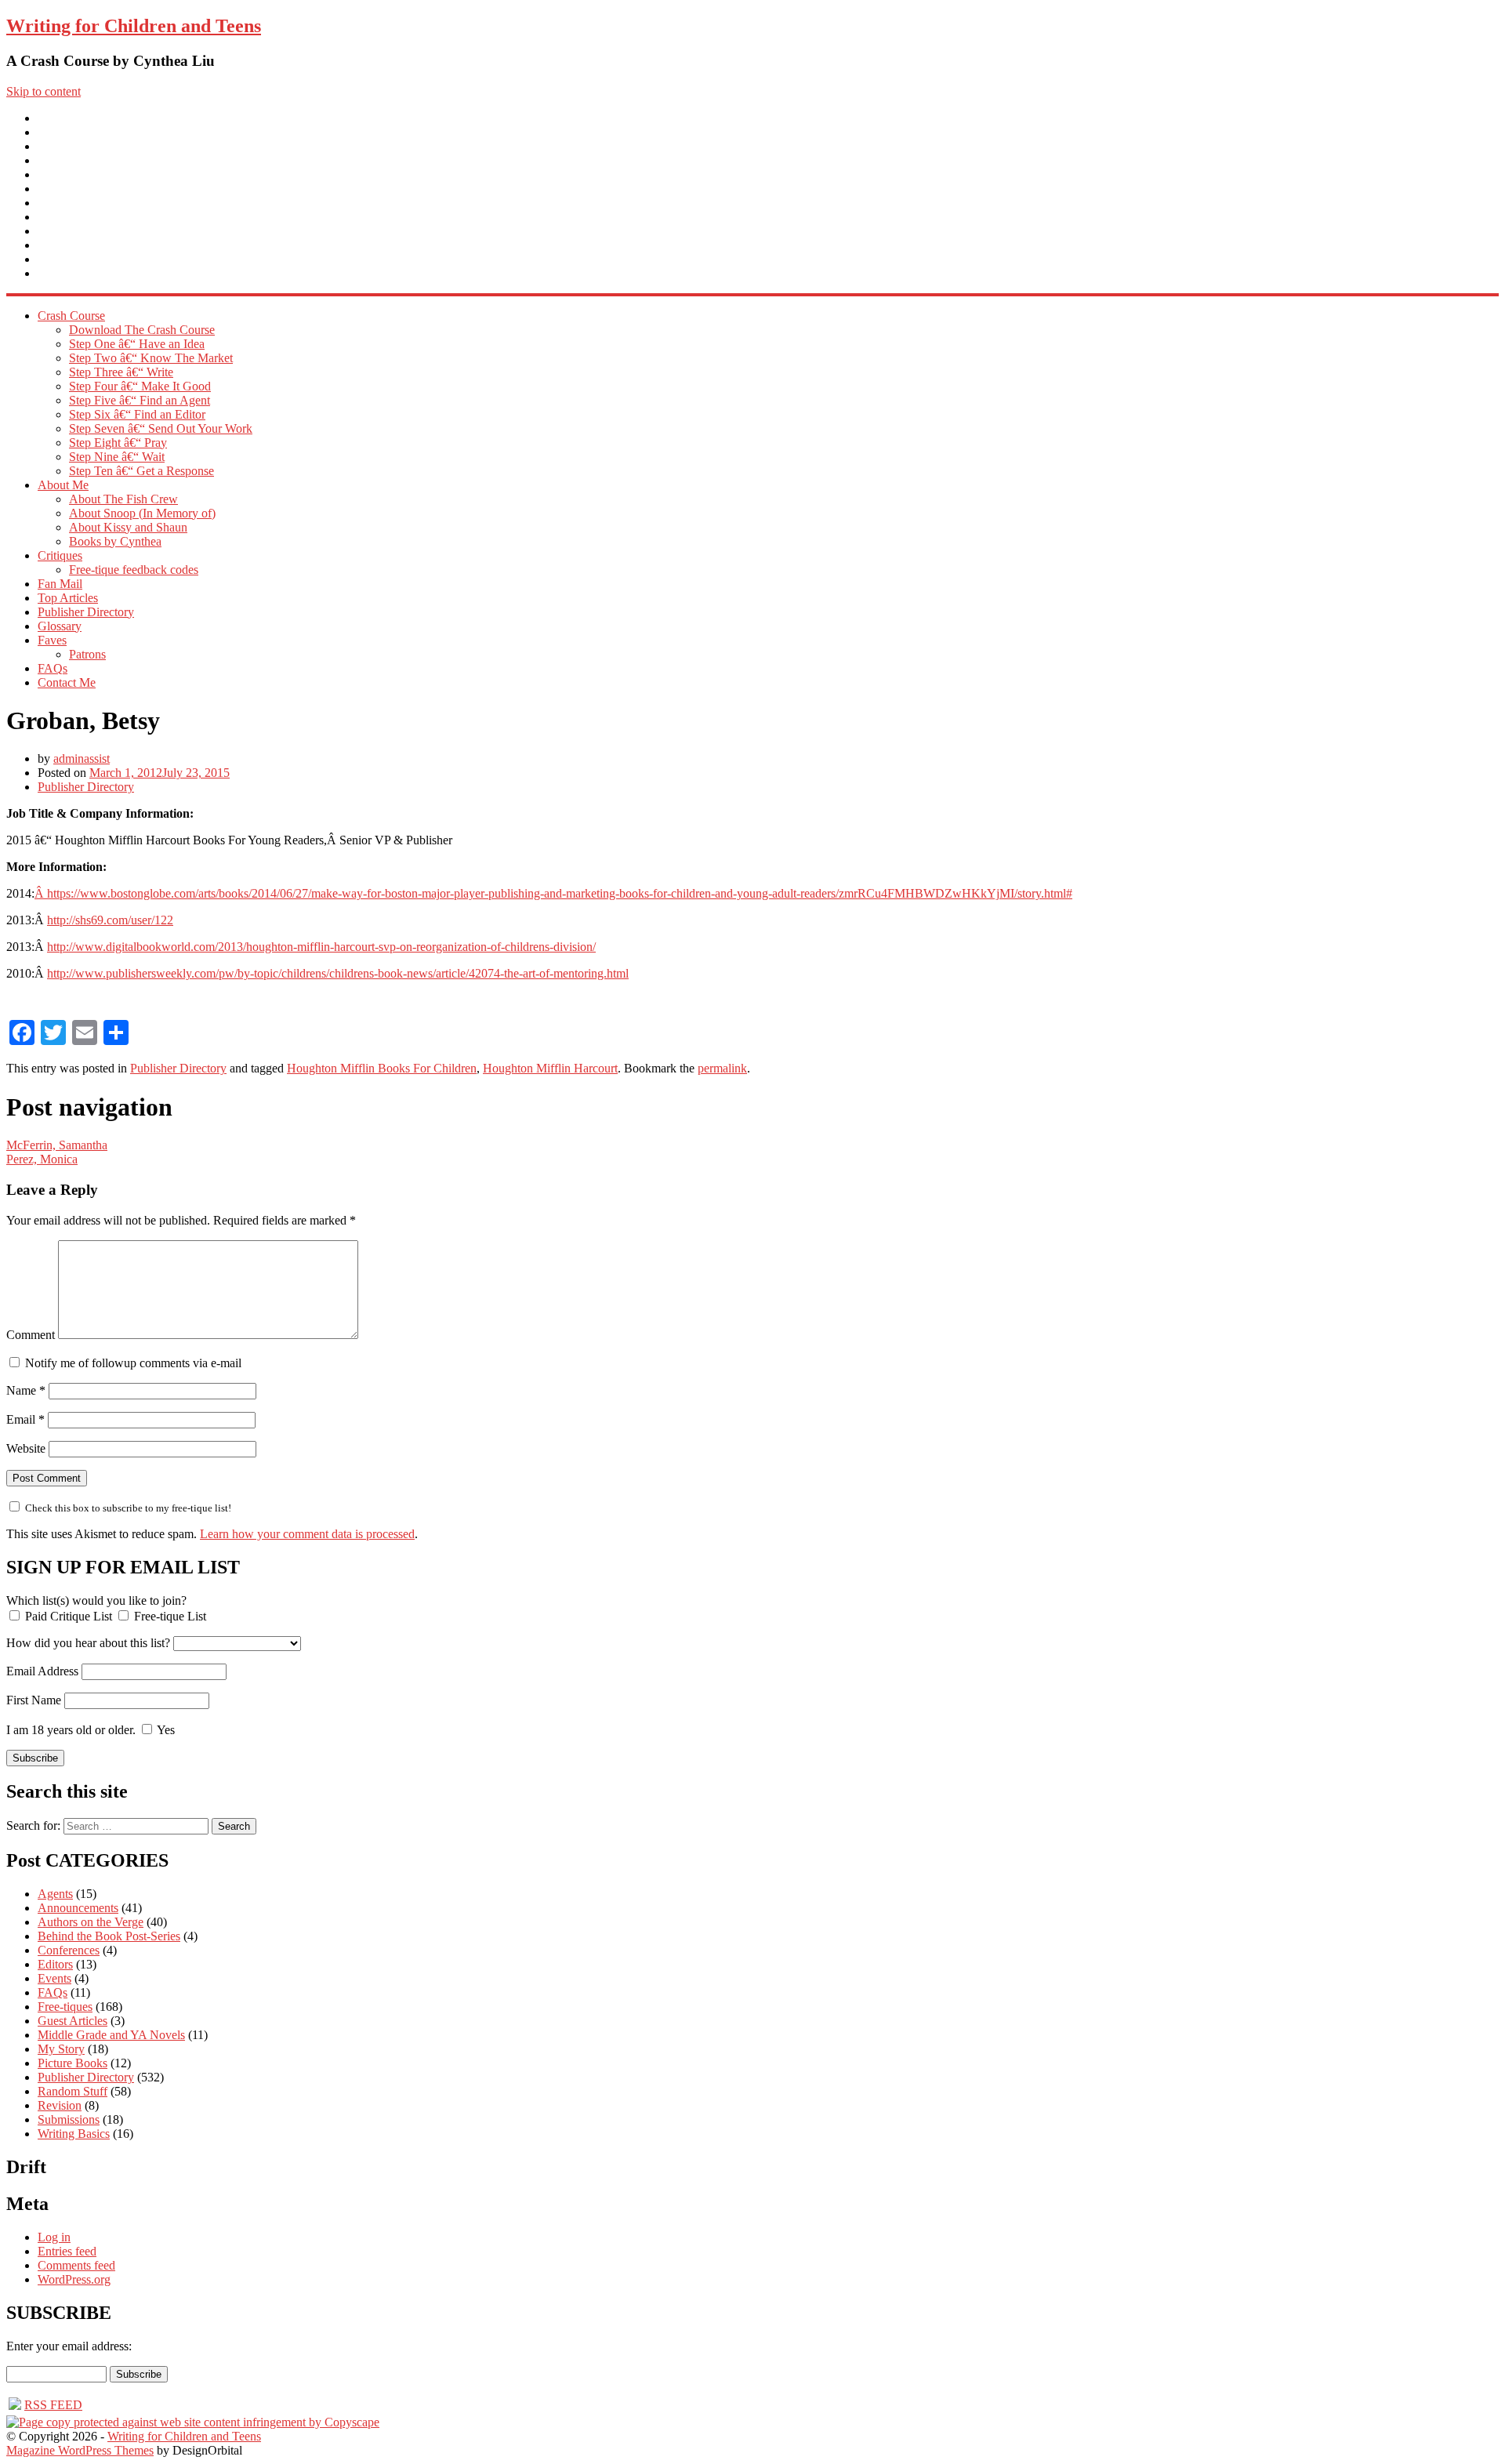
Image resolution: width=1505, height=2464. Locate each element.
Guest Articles (73, 2021)
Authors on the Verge (91, 1922)
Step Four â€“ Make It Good (140, 386)
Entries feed (67, 2251)
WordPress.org (74, 2279)
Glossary (60, 217)
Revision (60, 2105)
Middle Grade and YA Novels (111, 2035)
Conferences (69, 1950)
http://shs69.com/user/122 (110, 920)
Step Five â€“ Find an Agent (140, 400)
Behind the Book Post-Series (109, 1936)
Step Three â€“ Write (121, 372)
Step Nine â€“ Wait (117, 457)
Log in (54, 2237)
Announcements (78, 1908)
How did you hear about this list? (88, 1643)
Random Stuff (73, 2091)
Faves (52, 231)
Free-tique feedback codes (134, 570)
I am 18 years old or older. (71, 1730)
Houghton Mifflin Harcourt (550, 1068)
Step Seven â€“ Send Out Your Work (161, 428)
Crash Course (71, 132)
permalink (722, 1068)
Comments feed (76, 2265)
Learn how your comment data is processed (307, 1534)
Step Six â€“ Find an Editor (137, 414)
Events (54, 1978)
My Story (61, 2049)
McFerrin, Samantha (57, 1145)
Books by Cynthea (115, 541)
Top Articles (68, 189)
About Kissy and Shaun (128, 527)
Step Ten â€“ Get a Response (141, 471)
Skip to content (44, 91)
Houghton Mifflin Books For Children (382, 1068)
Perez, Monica (42, 1159)
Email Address (42, 1671)
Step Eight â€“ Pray (118, 443)
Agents (55, 1894)
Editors (55, 1964)
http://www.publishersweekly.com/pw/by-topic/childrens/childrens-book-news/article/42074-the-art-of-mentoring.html (338, 973)
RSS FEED (53, 2405)
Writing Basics (74, 2134)
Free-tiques (65, 2007)
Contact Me (67, 259)
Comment (31, 1335)
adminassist (82, 758)
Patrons (87, 654)
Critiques (60, 160)
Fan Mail (60, 174)
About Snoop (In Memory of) (142, 513)
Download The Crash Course (142, 330)
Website (26, 1448)
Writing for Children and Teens (134, 26)
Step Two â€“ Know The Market (151, 358)
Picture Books (73, 2063)
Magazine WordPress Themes (80, 2450)
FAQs (53, 245)
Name (26, 1390)
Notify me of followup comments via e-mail (133, 1363)
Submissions (69, 2119)
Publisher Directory (86, 203)
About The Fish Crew (123, 499)
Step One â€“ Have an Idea (137, 344)
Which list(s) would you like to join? (96, 1600)
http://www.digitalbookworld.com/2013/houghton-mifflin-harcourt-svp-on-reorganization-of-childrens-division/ (321, 947)
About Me (63, 146)
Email (25, 1419)
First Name (34, 1700)
